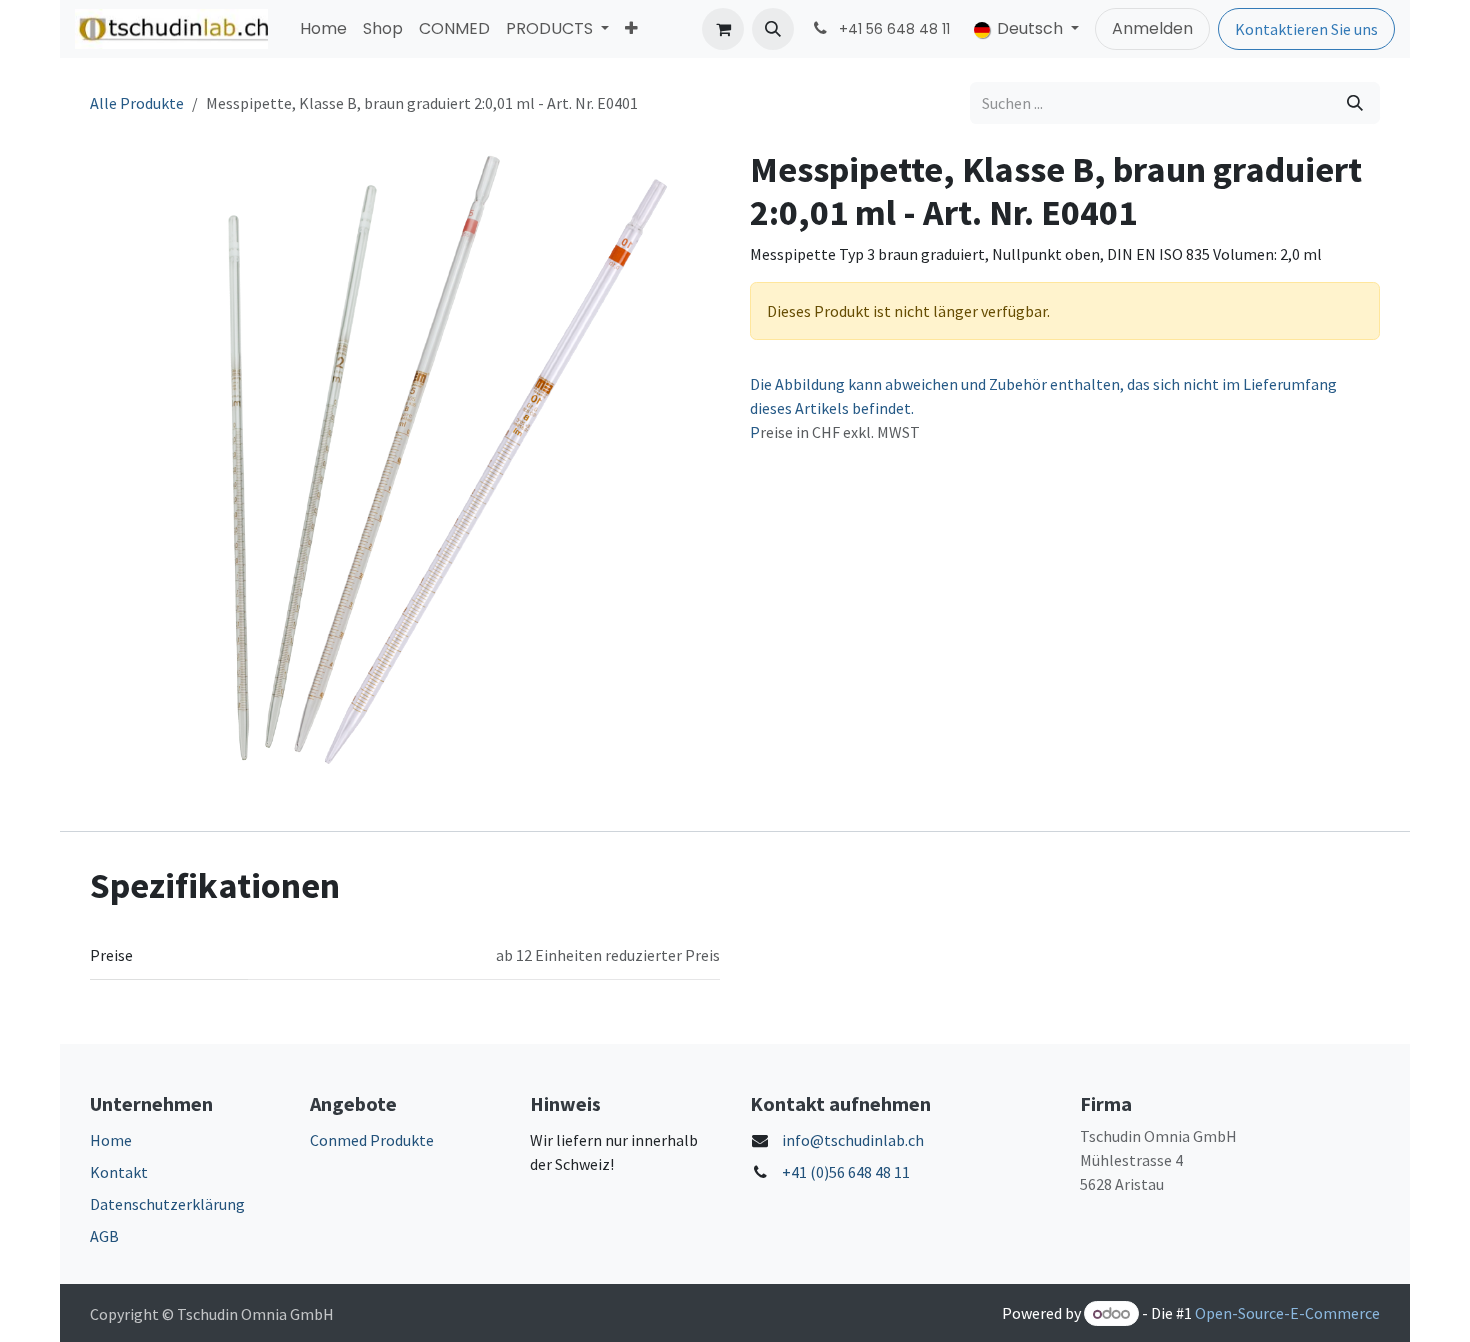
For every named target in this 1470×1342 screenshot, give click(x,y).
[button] (773, 29)
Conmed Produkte (372, 1140)
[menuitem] (323, 29)
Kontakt (119, 1172)
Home (111, 1140)
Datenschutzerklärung (167, 1204)
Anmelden (1152, 28)
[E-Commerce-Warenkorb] (723, 29)
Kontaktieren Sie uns (1306, 29)
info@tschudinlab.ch (853, 1140)
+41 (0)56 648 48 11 (846, 1172)
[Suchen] (1355, 103)
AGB (104, 1236)
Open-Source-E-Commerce (1287, 1313)
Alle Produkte (137, 103)
